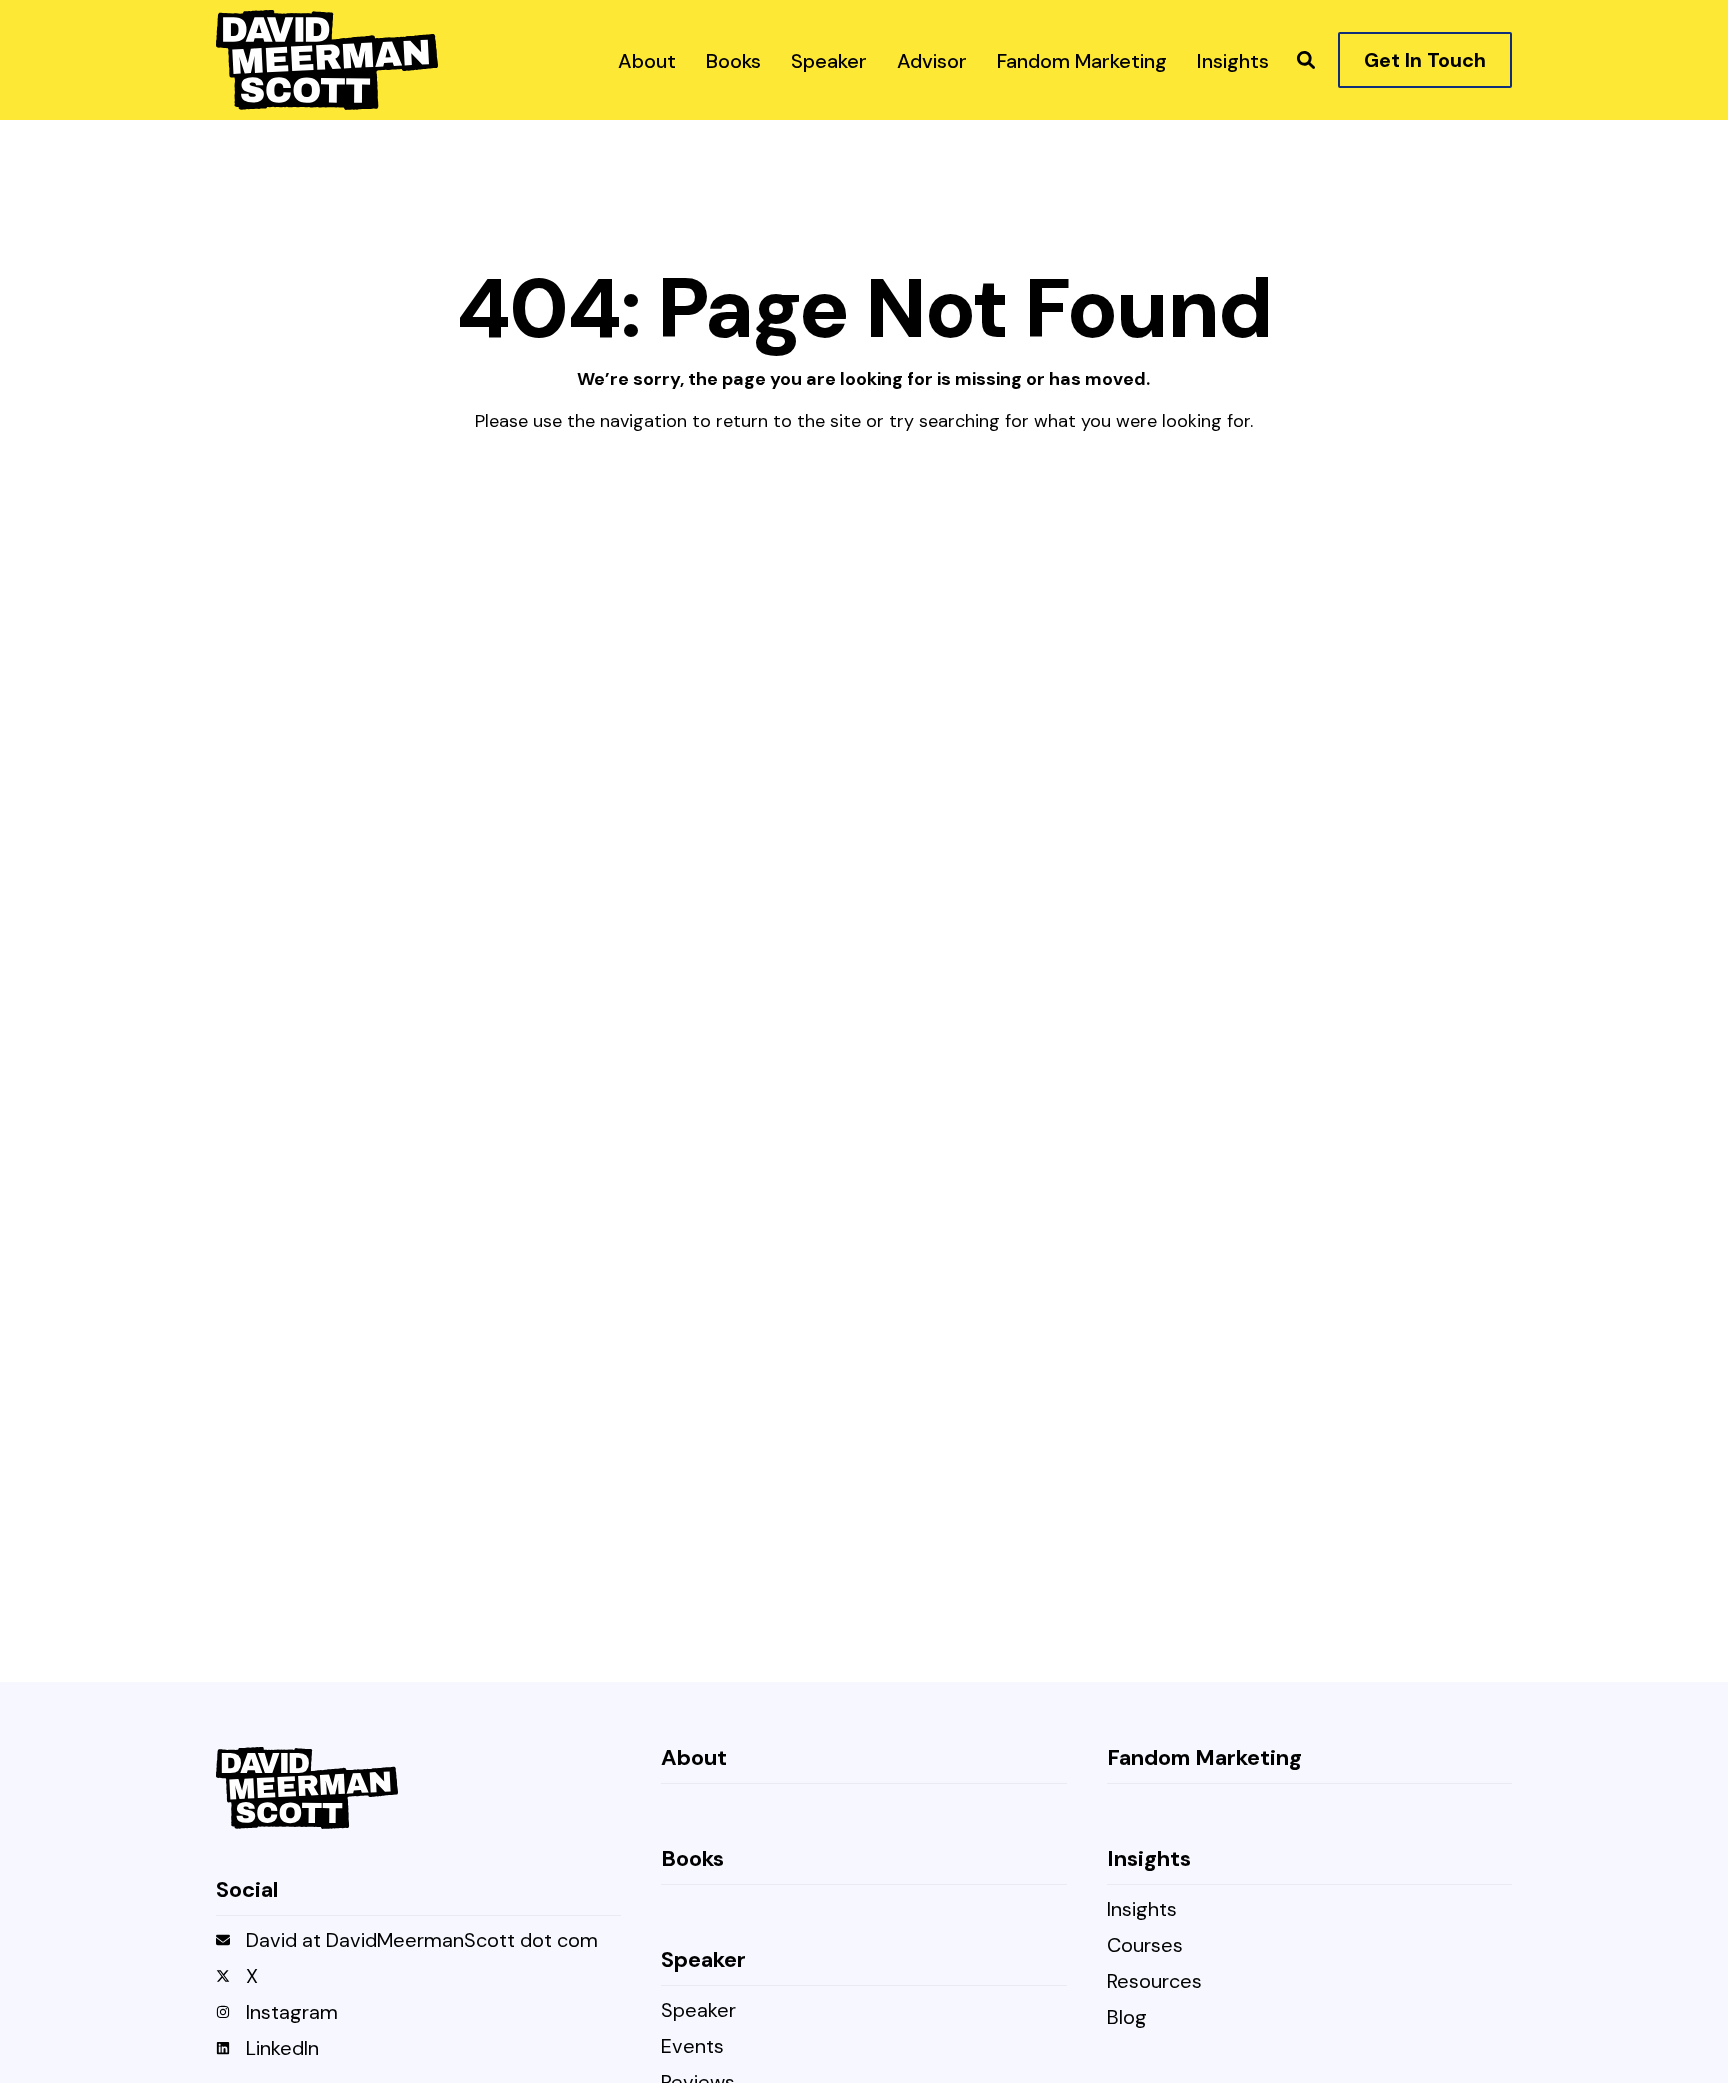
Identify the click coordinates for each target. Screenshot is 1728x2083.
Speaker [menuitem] (698, 2011)
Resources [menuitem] (1154, 1982)
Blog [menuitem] (1127, 2018)
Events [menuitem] (692, 2047)
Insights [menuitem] (1142, 1910)
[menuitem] (647, 60)
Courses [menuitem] (1145, 1946)
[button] (1306, 60)
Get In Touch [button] (1425, 60)
